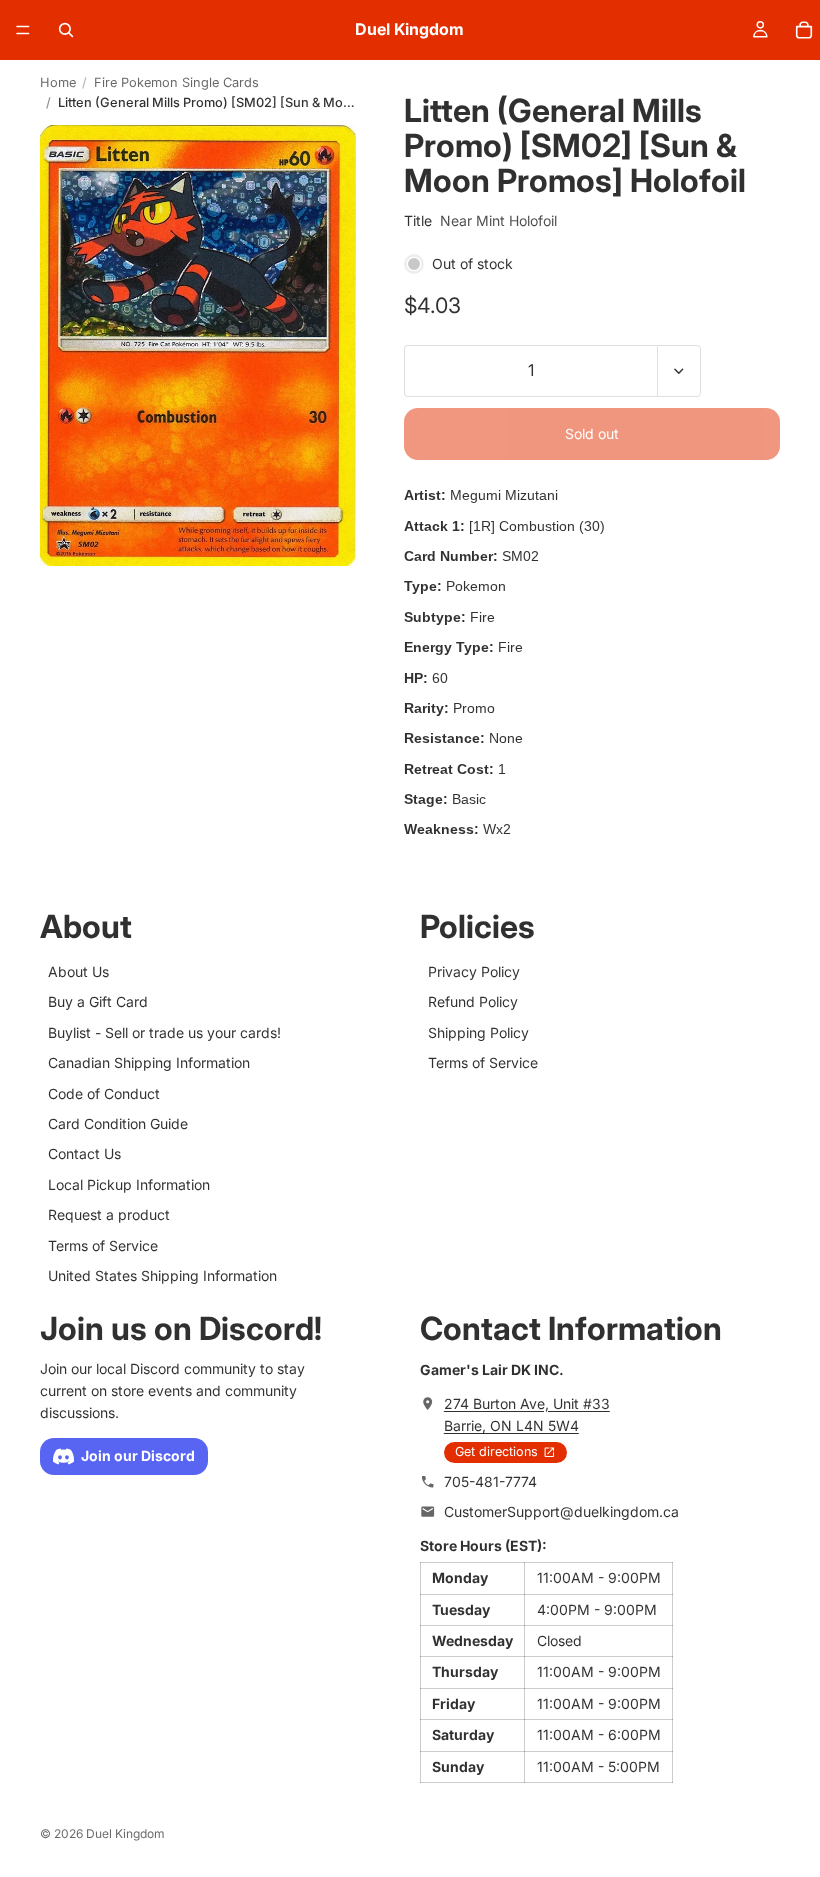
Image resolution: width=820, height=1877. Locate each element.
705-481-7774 (490, 1481)
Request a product (109, 1214)
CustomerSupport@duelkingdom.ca (561, 1512)
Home (58, 82)
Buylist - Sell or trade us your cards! (164, 1032)
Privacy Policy (474, 971)
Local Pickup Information (129, 1184)
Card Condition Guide (118, 1123)
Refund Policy (473, 1002)
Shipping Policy (478, 1032)
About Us (78, 971)
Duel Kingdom (125, 1833)
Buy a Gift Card (98, 1002)
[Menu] (23, 30)
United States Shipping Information (162, 1275)
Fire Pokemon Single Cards (176, 82)
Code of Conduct (104, 1093)
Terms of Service (103, 1245)
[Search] (66, 30)
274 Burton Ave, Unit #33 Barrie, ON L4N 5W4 (527, 1414)
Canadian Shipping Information (149, 1062)
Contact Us (84, 1154)
